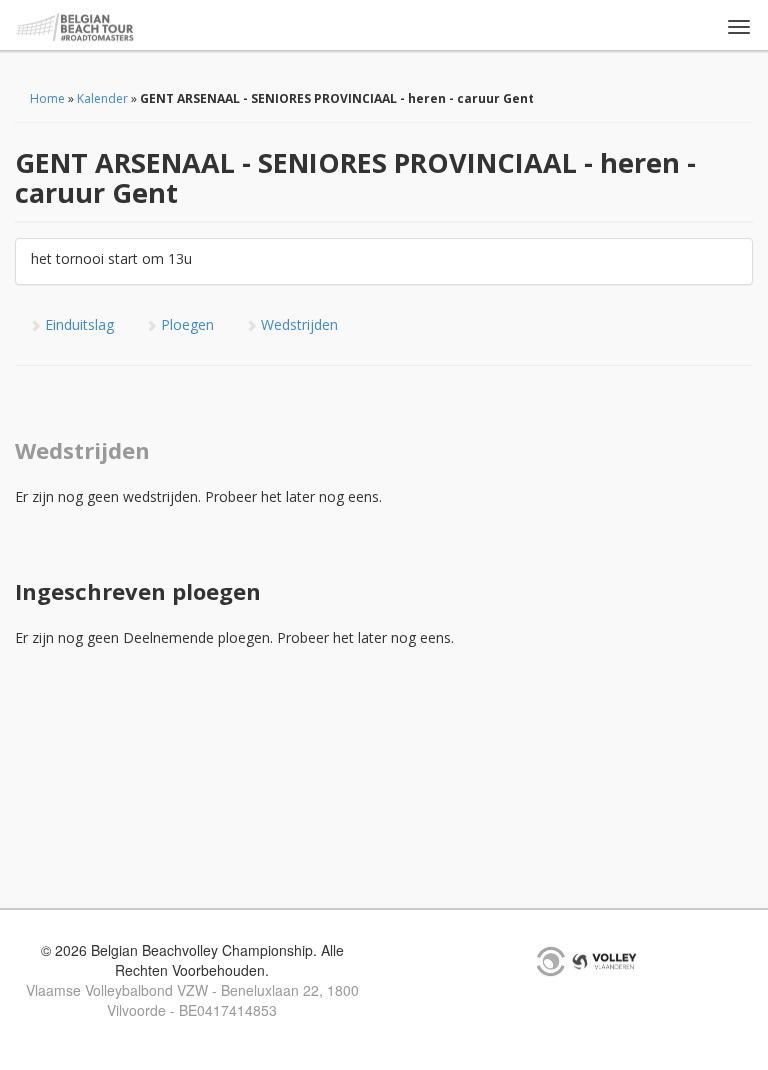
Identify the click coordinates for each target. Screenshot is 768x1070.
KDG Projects (551, 961)
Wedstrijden (297, 324)
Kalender (102, 98)
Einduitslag (77, 324)
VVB (604, 961)
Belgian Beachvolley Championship (75, 27)
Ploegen (185, 324)
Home (47, 98)
